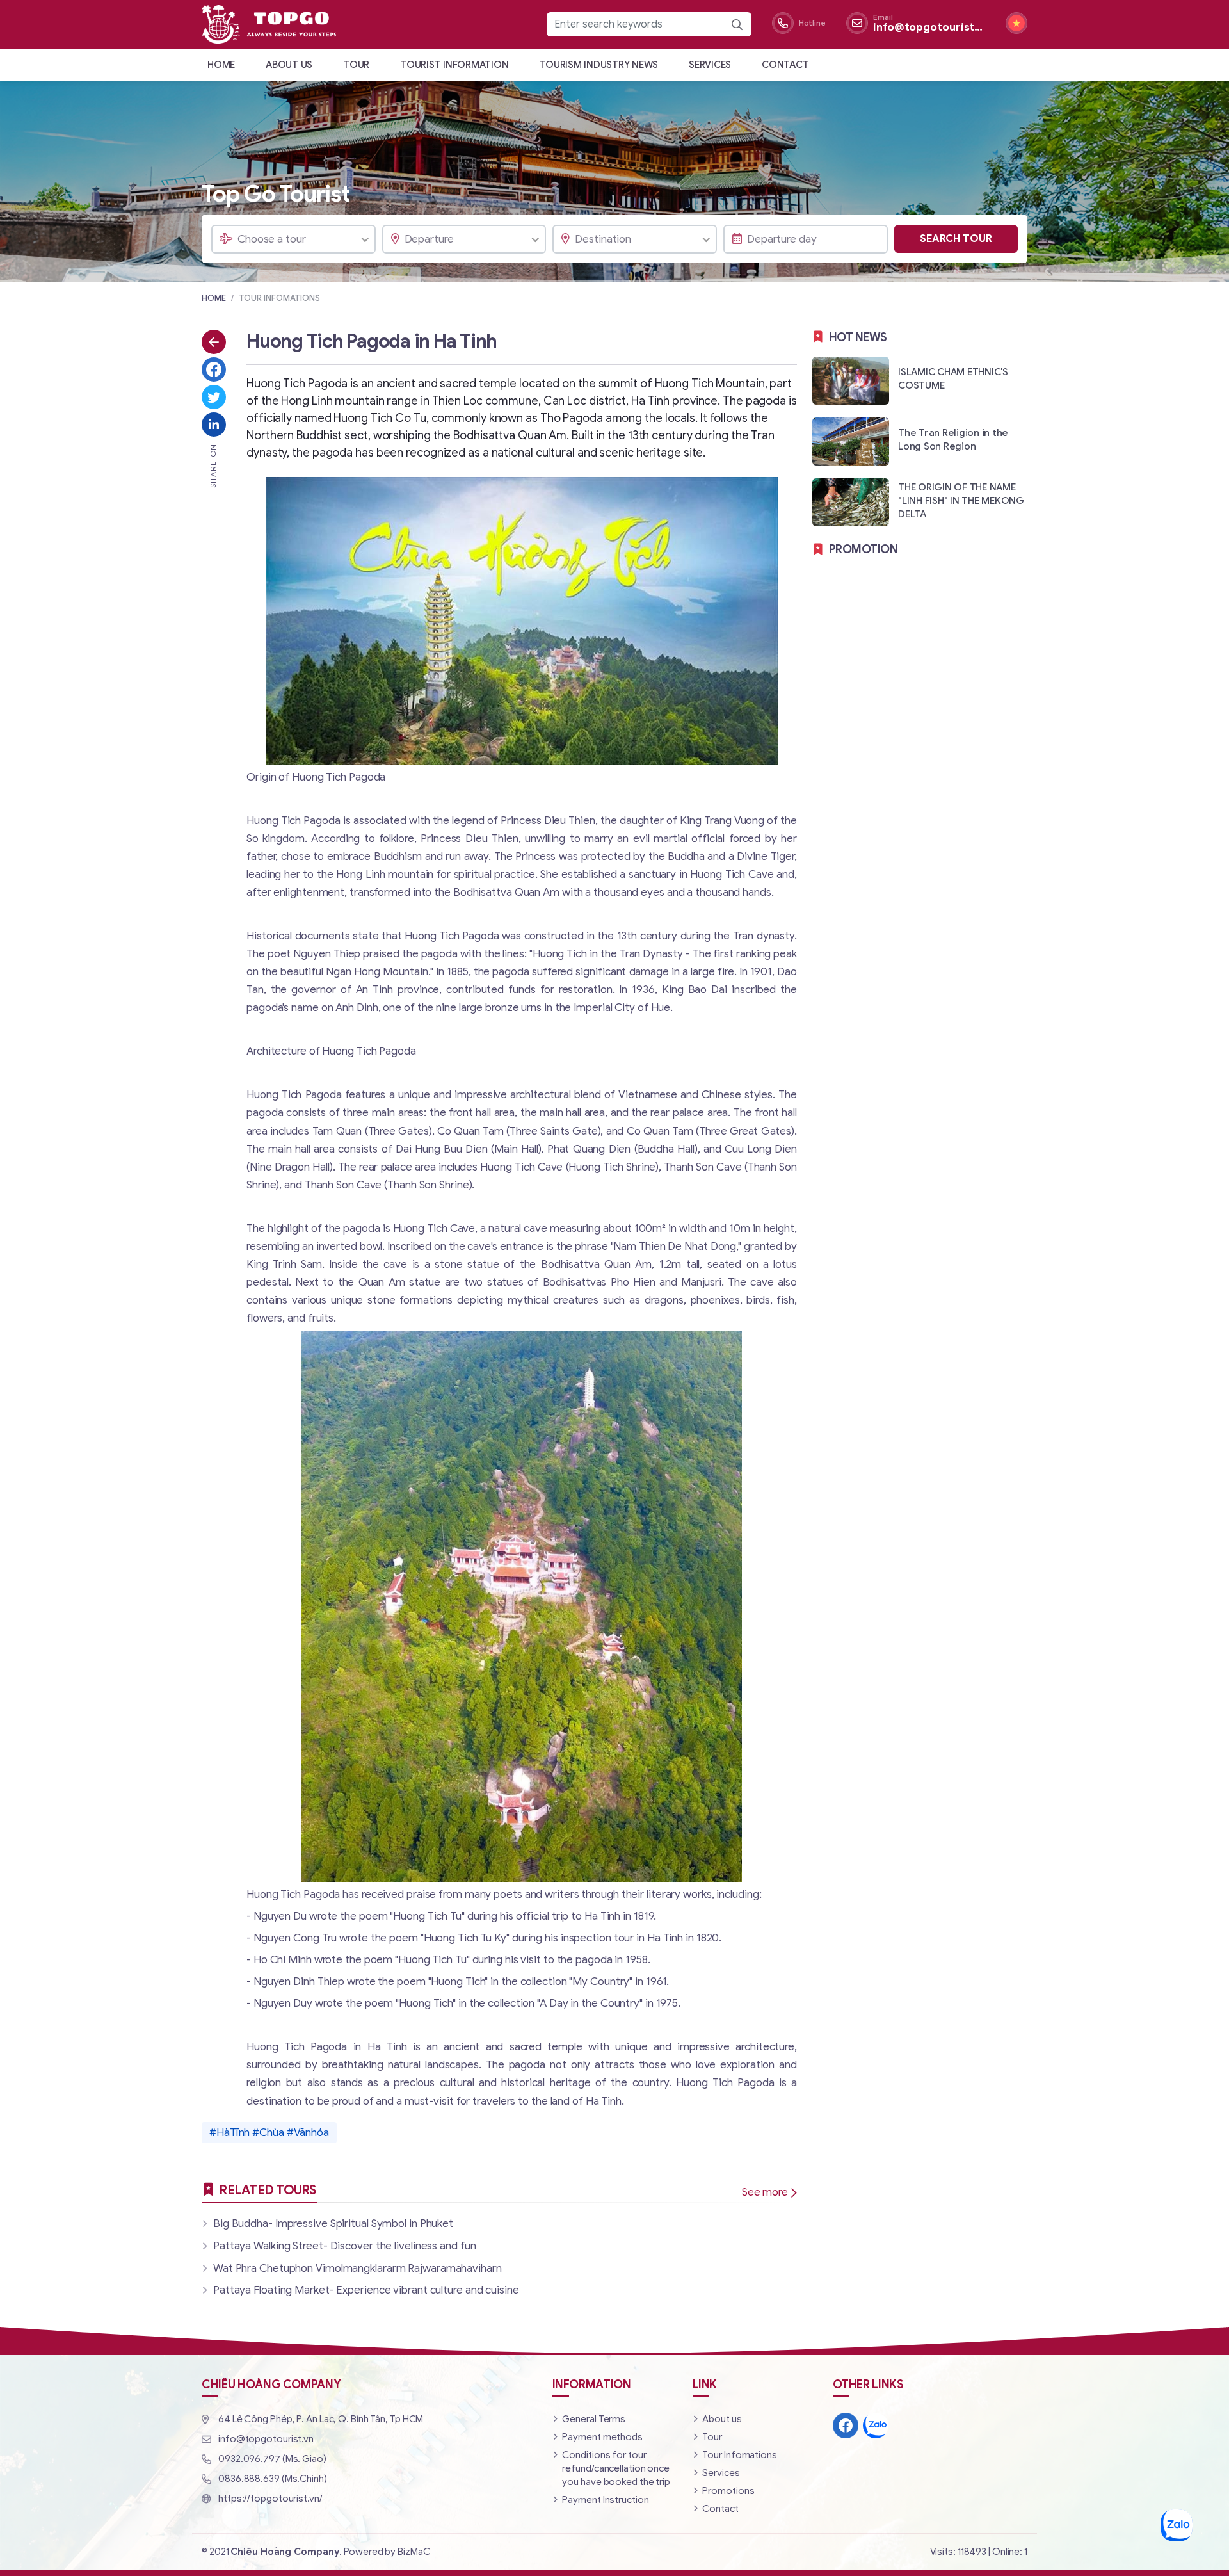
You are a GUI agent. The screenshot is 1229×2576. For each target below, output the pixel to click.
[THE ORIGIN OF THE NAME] (920, 502)
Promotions (728, 2491)
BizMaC (414, 2552)
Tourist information (454, 65)
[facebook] (846, 2426)
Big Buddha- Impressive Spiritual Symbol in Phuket (333, 2224)
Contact (785, 65)
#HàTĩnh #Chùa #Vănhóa (269, 2133)
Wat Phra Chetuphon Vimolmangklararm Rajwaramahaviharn (357, 2268)
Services (710, 65)
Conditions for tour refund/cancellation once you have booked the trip (616, 2468)
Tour (356, 65)
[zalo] (876, 2426)
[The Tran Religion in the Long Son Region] (920, 441)
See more (765, 2192)
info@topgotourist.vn (266, 2439)
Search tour (956, 239)
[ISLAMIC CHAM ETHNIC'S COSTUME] (920, 380)
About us (289, 65)
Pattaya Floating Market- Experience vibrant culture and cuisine (366, 2290)
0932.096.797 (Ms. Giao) (272, 2459)
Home (221, 65)
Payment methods (602, 2437)
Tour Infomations (739, 2455)
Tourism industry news (598, 65)
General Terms (594, 2419)
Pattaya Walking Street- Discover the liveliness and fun (345, 2246)
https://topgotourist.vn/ (270, 2499)
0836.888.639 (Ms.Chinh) (273, 2479)
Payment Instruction (605, 2500)
